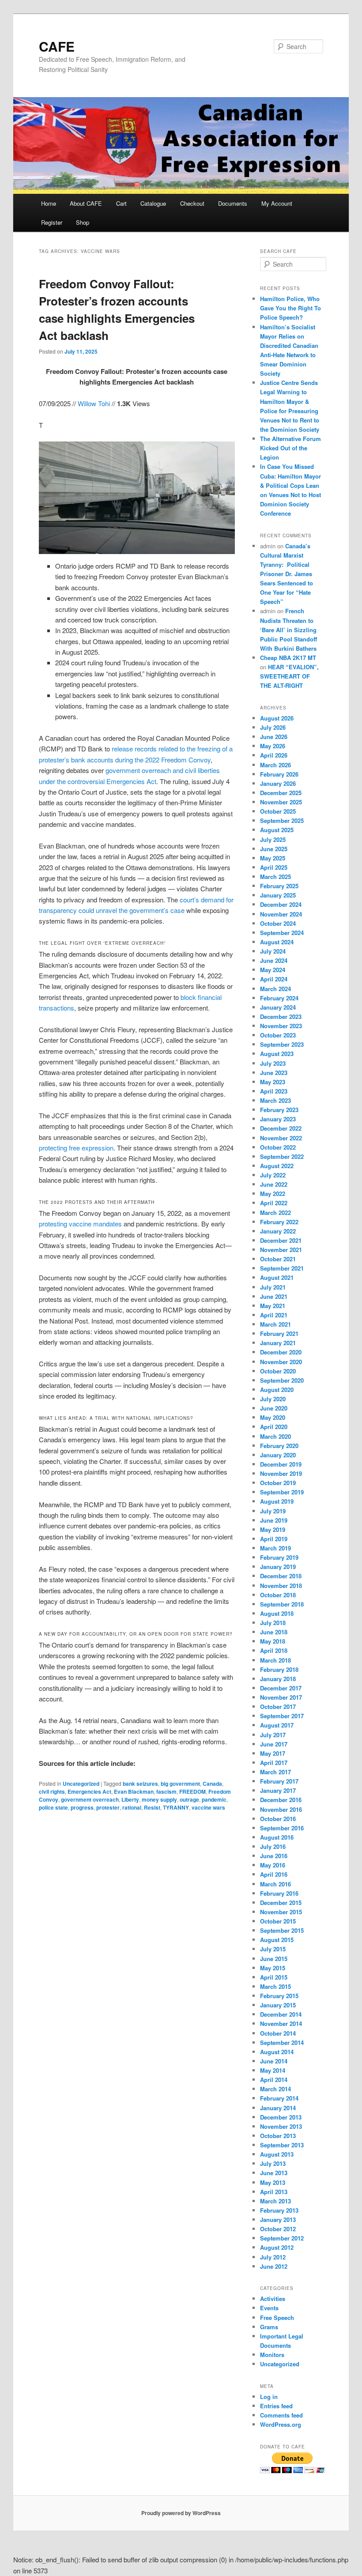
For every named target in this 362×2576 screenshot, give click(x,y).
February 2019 (279, 1557)
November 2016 (281, 1809)
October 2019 (278, 1483)
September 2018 (282, 1604)
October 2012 (278, 2229)
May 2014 (273, 2070)
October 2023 (278, 1035)
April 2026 (274, 755)
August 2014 (277, 2052)
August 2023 (277, 1054)
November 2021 (281, 1250)
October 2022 (278, 1147)
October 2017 (278, 1707)
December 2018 (281, 1576)
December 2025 (281, 793)
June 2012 (274, 2266)
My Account (277, 203)
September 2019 (282, 1492)
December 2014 (281, 2014)
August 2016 (277, 1837)
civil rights (52, 1792)
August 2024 (277, 942)
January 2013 (278, 2220)
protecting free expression (76, 1148)
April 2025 (274, 867)
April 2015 (274, 1977)
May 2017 (273, 1753)
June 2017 (274, 1744)
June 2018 (274, 1632)
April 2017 (274, 1763)
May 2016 (273, 1865)
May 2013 (273, 2182)
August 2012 (277, 2247)
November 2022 (281, 1138)
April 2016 (274, 1874)
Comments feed (281, 2415)
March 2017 (275, 1772)
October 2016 (278, 1819)
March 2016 (275, 1884)
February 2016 (279, 1893)
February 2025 (279, 886)
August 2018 (277, 1613)
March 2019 (275, 1548)
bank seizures (140, 1784)
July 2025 (273, 839)
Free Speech (277, 2318)
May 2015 (273, 1968)
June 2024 (274, 960)
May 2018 (273, 1641)
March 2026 (275, 765)
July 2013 (273, 2163)
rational (132, 1807)
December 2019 (281, 1464)
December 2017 (281, 1688)
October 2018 (278, 1595)
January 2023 (278, 1119)
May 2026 (273, 746)
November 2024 (281, 914)
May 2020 (273, 1417)
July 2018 (273, 1623)
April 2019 (274, 1539)
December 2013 (281, 2117)
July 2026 (273, 727)
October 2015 (278, 1921)
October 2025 (278, 811)
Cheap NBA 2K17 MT (288, 658)
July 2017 (273, 1735)
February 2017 (279, 1781)
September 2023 (282, 1044)
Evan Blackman (134, 1792)
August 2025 (277, 830)
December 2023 (281, 1016)
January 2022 (278, 1231)
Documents (233, 203)
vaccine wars (208, 1807)
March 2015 (275, 1986)
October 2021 (278, 1259)
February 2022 (279, 1222)
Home (49, 203)
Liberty (130, 1799)
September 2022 (282, 1156)
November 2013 (281, 2126)
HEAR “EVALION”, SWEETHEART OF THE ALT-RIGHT (289, 676)
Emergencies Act (89, 1792)
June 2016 (274, 1856)
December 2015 (281, 1903)
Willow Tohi (94, 403)
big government (180, 1784)
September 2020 (282, 1380)
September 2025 (282, 820)
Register (52, 222)
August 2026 (277, 718)
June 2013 (274, 2173)
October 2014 (278, 2033)
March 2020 (275, 1436)
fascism (166, 1792)
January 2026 (278, 783)
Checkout (192, 203)
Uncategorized (81, 1784)
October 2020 (278, 1371)
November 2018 (281, 1586)
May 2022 (273, 1194)
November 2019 (281, 1473)
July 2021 (273, 1287)
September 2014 (282, 2042)
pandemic (214, 1799)
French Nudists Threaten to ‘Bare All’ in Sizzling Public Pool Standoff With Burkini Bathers (288, 630)
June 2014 (274, 2061)
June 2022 (274, 1184)
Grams (269, 2327)
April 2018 (274, 1650)
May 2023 (273, 1082)
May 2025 (273, 858)
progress (82, 1807)
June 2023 (274, 1073)
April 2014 (274, 2080)
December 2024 (281, 904)
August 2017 (277, 1725)
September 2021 (282, 1268)
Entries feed (276, 2406)
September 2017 (282, 1716)
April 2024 (274, 979)
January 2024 (278, 1007)
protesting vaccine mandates (80, 1224)
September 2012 (282, 2238)
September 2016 (282, 1828)
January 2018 (278, 1679)
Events (269, 2308)
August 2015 (277, 1940)
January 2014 (278, 2108)
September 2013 (282, 2145)
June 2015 (274, 1959)
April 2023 (274, 1091)
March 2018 (275, 1660)
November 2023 (281, 1026)
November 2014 (281, 2023)
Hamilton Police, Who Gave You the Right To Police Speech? (290, 308)
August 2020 (277, 1390)
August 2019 (277, 1501)
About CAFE (86, 203)
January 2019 (278, 1567)
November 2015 (281, 1912)
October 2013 (278, 2136)
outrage (189, 1799)
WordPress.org (281, 2424)
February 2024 (279, 998)
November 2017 (281, 1697)
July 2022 (273, 1175)
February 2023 (279, 1110)
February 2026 (279, 774)
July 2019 (273, 1511)
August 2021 (277, 1277)
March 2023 (275, 1100)
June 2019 (274, 1520)
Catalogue (153, 203)
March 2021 (275, 1324)
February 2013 (279, 2210)
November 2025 (281, 802)
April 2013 (274, 2192)
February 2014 (279, 2098)
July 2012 (273, 2257)
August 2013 (277, 2154)
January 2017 (278, 1790)
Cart (121, 203)
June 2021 (274, 1296)
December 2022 (281, 1128)
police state (53, 1807)
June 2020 (274, 1408)
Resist (152, 1807)
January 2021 (278, 1343)
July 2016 (273, 1846)
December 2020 (281, 1352)
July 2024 (273, 951)
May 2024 (273, 970)
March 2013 (275, 2201)
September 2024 (282, 933)
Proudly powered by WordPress (181, 2513)
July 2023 (273, 1063)
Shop (83, 222)
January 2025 (278, 895)
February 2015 (279, 1996)
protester (108, 1807)
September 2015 (282, 1930)
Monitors (272, 2355)
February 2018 (279, 1669)
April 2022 (274, 1203)
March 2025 (275, 877)
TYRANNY (176, 1807)
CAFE (57, 46)
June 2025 (274, 849)
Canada (212, 1784)
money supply (159, 1799)
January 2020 (278, 1455)
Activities (273, 2299)
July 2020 (273, 1399)
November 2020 (281, 1362)
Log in (269, 2397)
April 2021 (274, 1315)
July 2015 (273, 1949)
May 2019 (273, 1529)
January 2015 (278, 2005)
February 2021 (279, 1333)
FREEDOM (192, 1792)
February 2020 (279, 1446)
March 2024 (275, 989)
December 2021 (281, 1240)
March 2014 (275, 2089)
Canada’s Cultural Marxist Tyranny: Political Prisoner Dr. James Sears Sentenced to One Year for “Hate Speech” (287, 574)
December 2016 (281, 1800)
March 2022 (275, 1213)
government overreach (90, 1799)
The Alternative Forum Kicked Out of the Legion (290, 448)
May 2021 (273, 1306)
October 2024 (278, 923)
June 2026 (274, 737)
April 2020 (274, 1427)
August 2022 (277, 1166)
